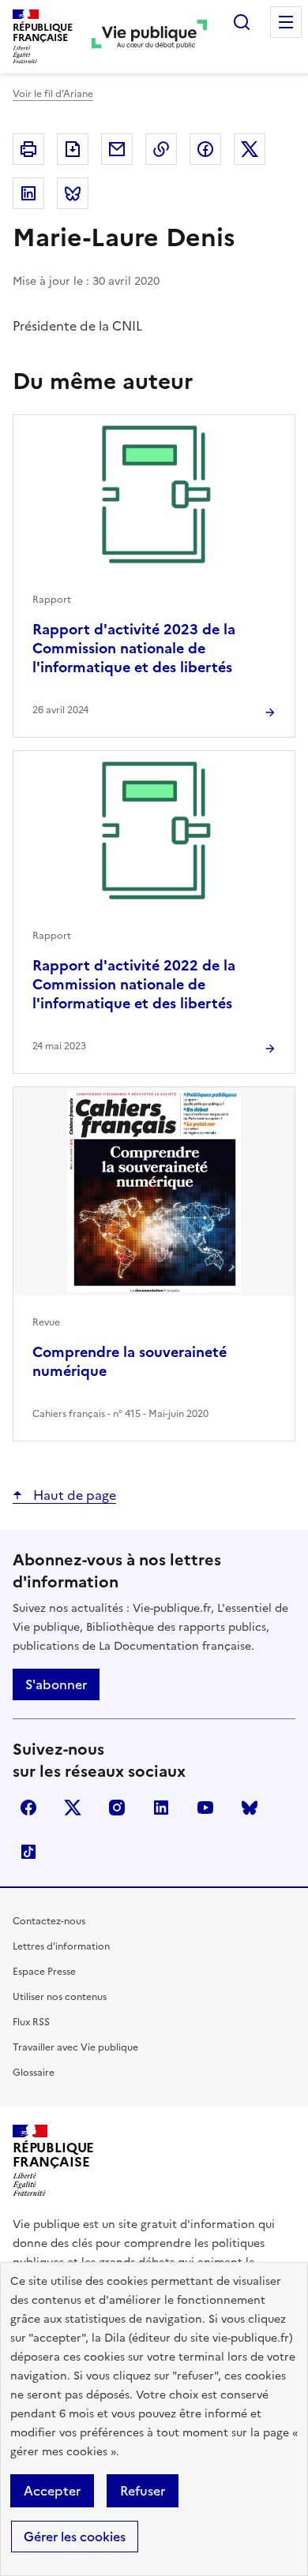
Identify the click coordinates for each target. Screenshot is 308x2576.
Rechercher (242, 22)
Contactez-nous (49, 1921)
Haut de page (73, 1495)
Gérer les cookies (75, 2537)
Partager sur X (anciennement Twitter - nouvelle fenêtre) (250, 149)
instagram (117, 1808)
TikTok (28, 1852)
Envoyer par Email (117, 149)
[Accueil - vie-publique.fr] (149, 37)
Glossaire (34, 2073)
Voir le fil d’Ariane (53, 94)
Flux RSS (31, 2022)
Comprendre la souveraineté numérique (130, 1361)
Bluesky (250, 1808)
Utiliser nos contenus (60, 1997)
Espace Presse (44, 1972)
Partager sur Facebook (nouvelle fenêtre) (205, 149)
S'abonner (56, 1684)
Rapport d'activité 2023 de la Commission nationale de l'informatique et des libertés (134, 648)
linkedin (161, 1808)
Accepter (52, 2491)
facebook (28, 1808)
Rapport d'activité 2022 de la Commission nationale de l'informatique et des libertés (134, 984)
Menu (286, 22)
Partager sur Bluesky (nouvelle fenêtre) (73, 193)
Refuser (143, 2491)
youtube (205, 1808)
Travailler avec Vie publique (75, 2047)
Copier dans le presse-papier (161, 149)
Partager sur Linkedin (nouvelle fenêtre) (28, 193)
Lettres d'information (61, 1946)
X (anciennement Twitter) (73, 1808)
